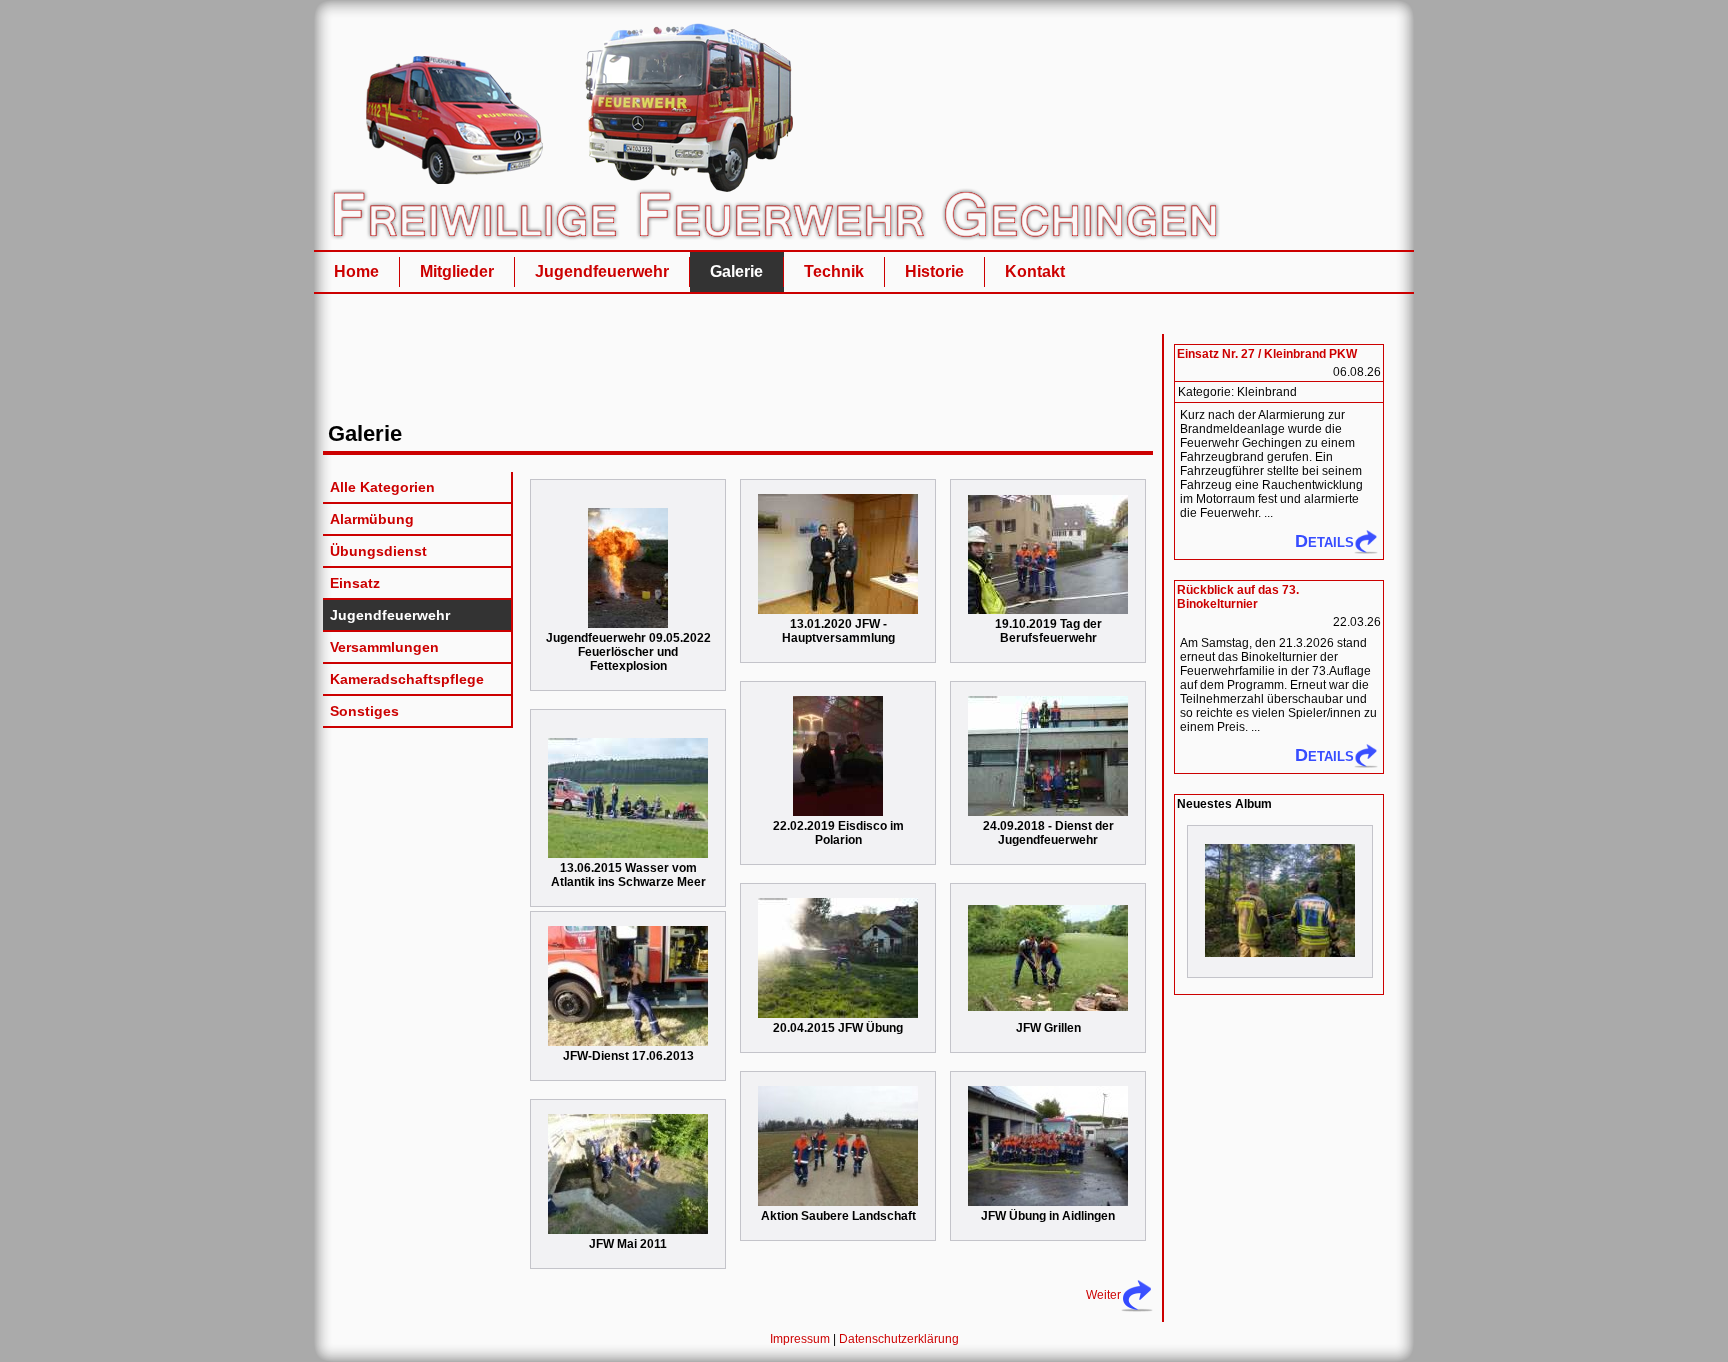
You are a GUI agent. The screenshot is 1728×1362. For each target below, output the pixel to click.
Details (1324, 541)
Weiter (1103, 1295)
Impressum (800, 1339)
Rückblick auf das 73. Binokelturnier (1238, 597)
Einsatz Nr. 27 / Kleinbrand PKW (1267, 354)
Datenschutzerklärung (899, 1339)
